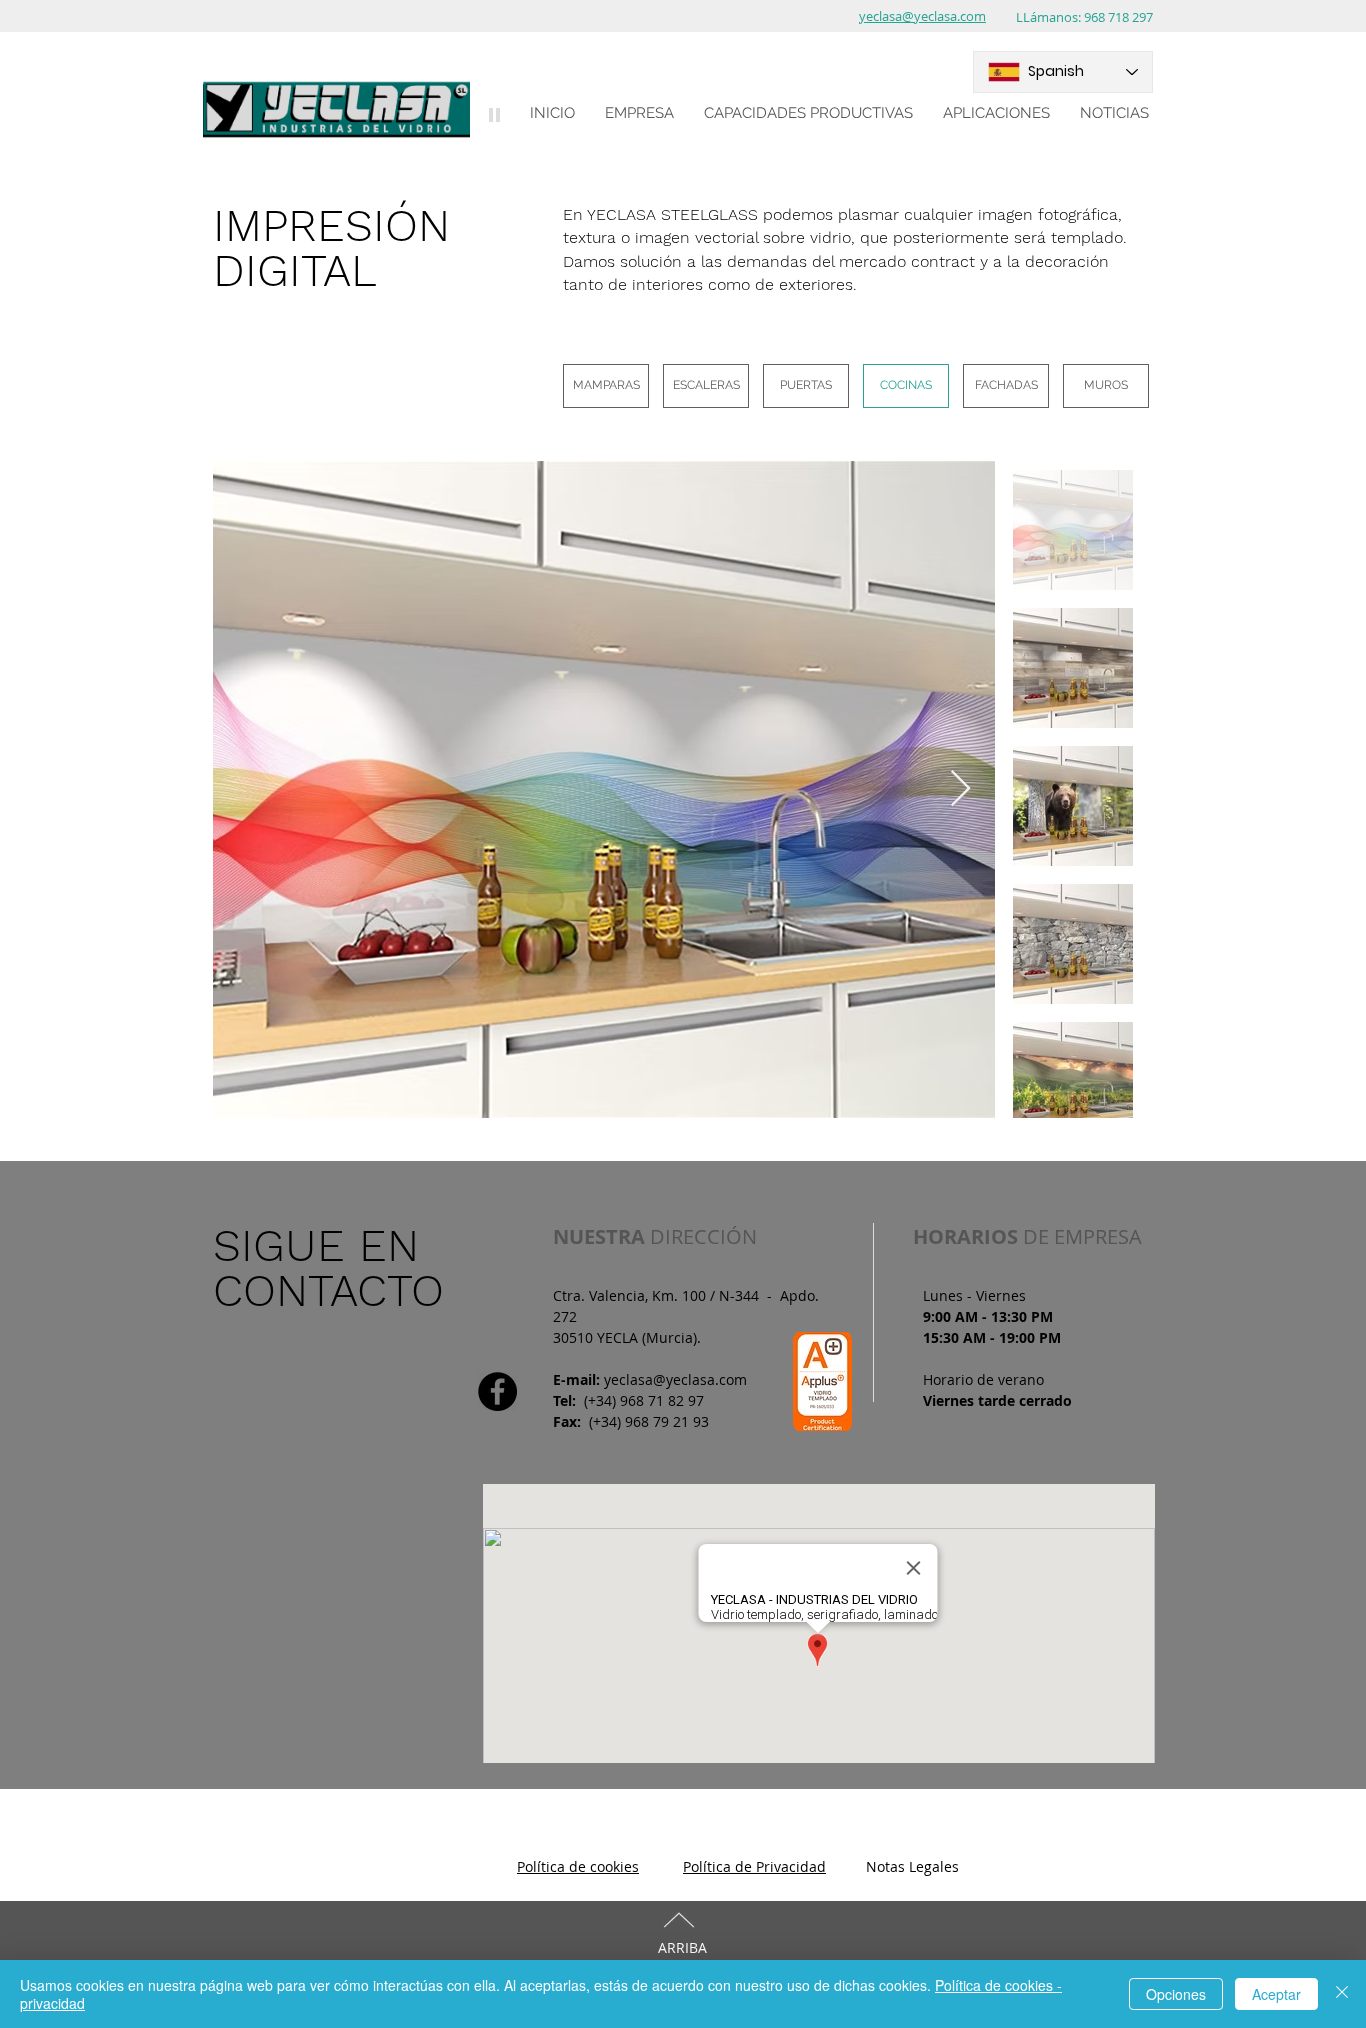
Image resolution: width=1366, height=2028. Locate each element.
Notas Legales (912, 1866)
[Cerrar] (1342, 1994)
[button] (639, 113)
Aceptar (1276, 1994)
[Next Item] (960, 789)
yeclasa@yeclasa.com (675, 1379)
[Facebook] (497, 1391)
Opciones (1176, 1994)
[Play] (494, 113)
